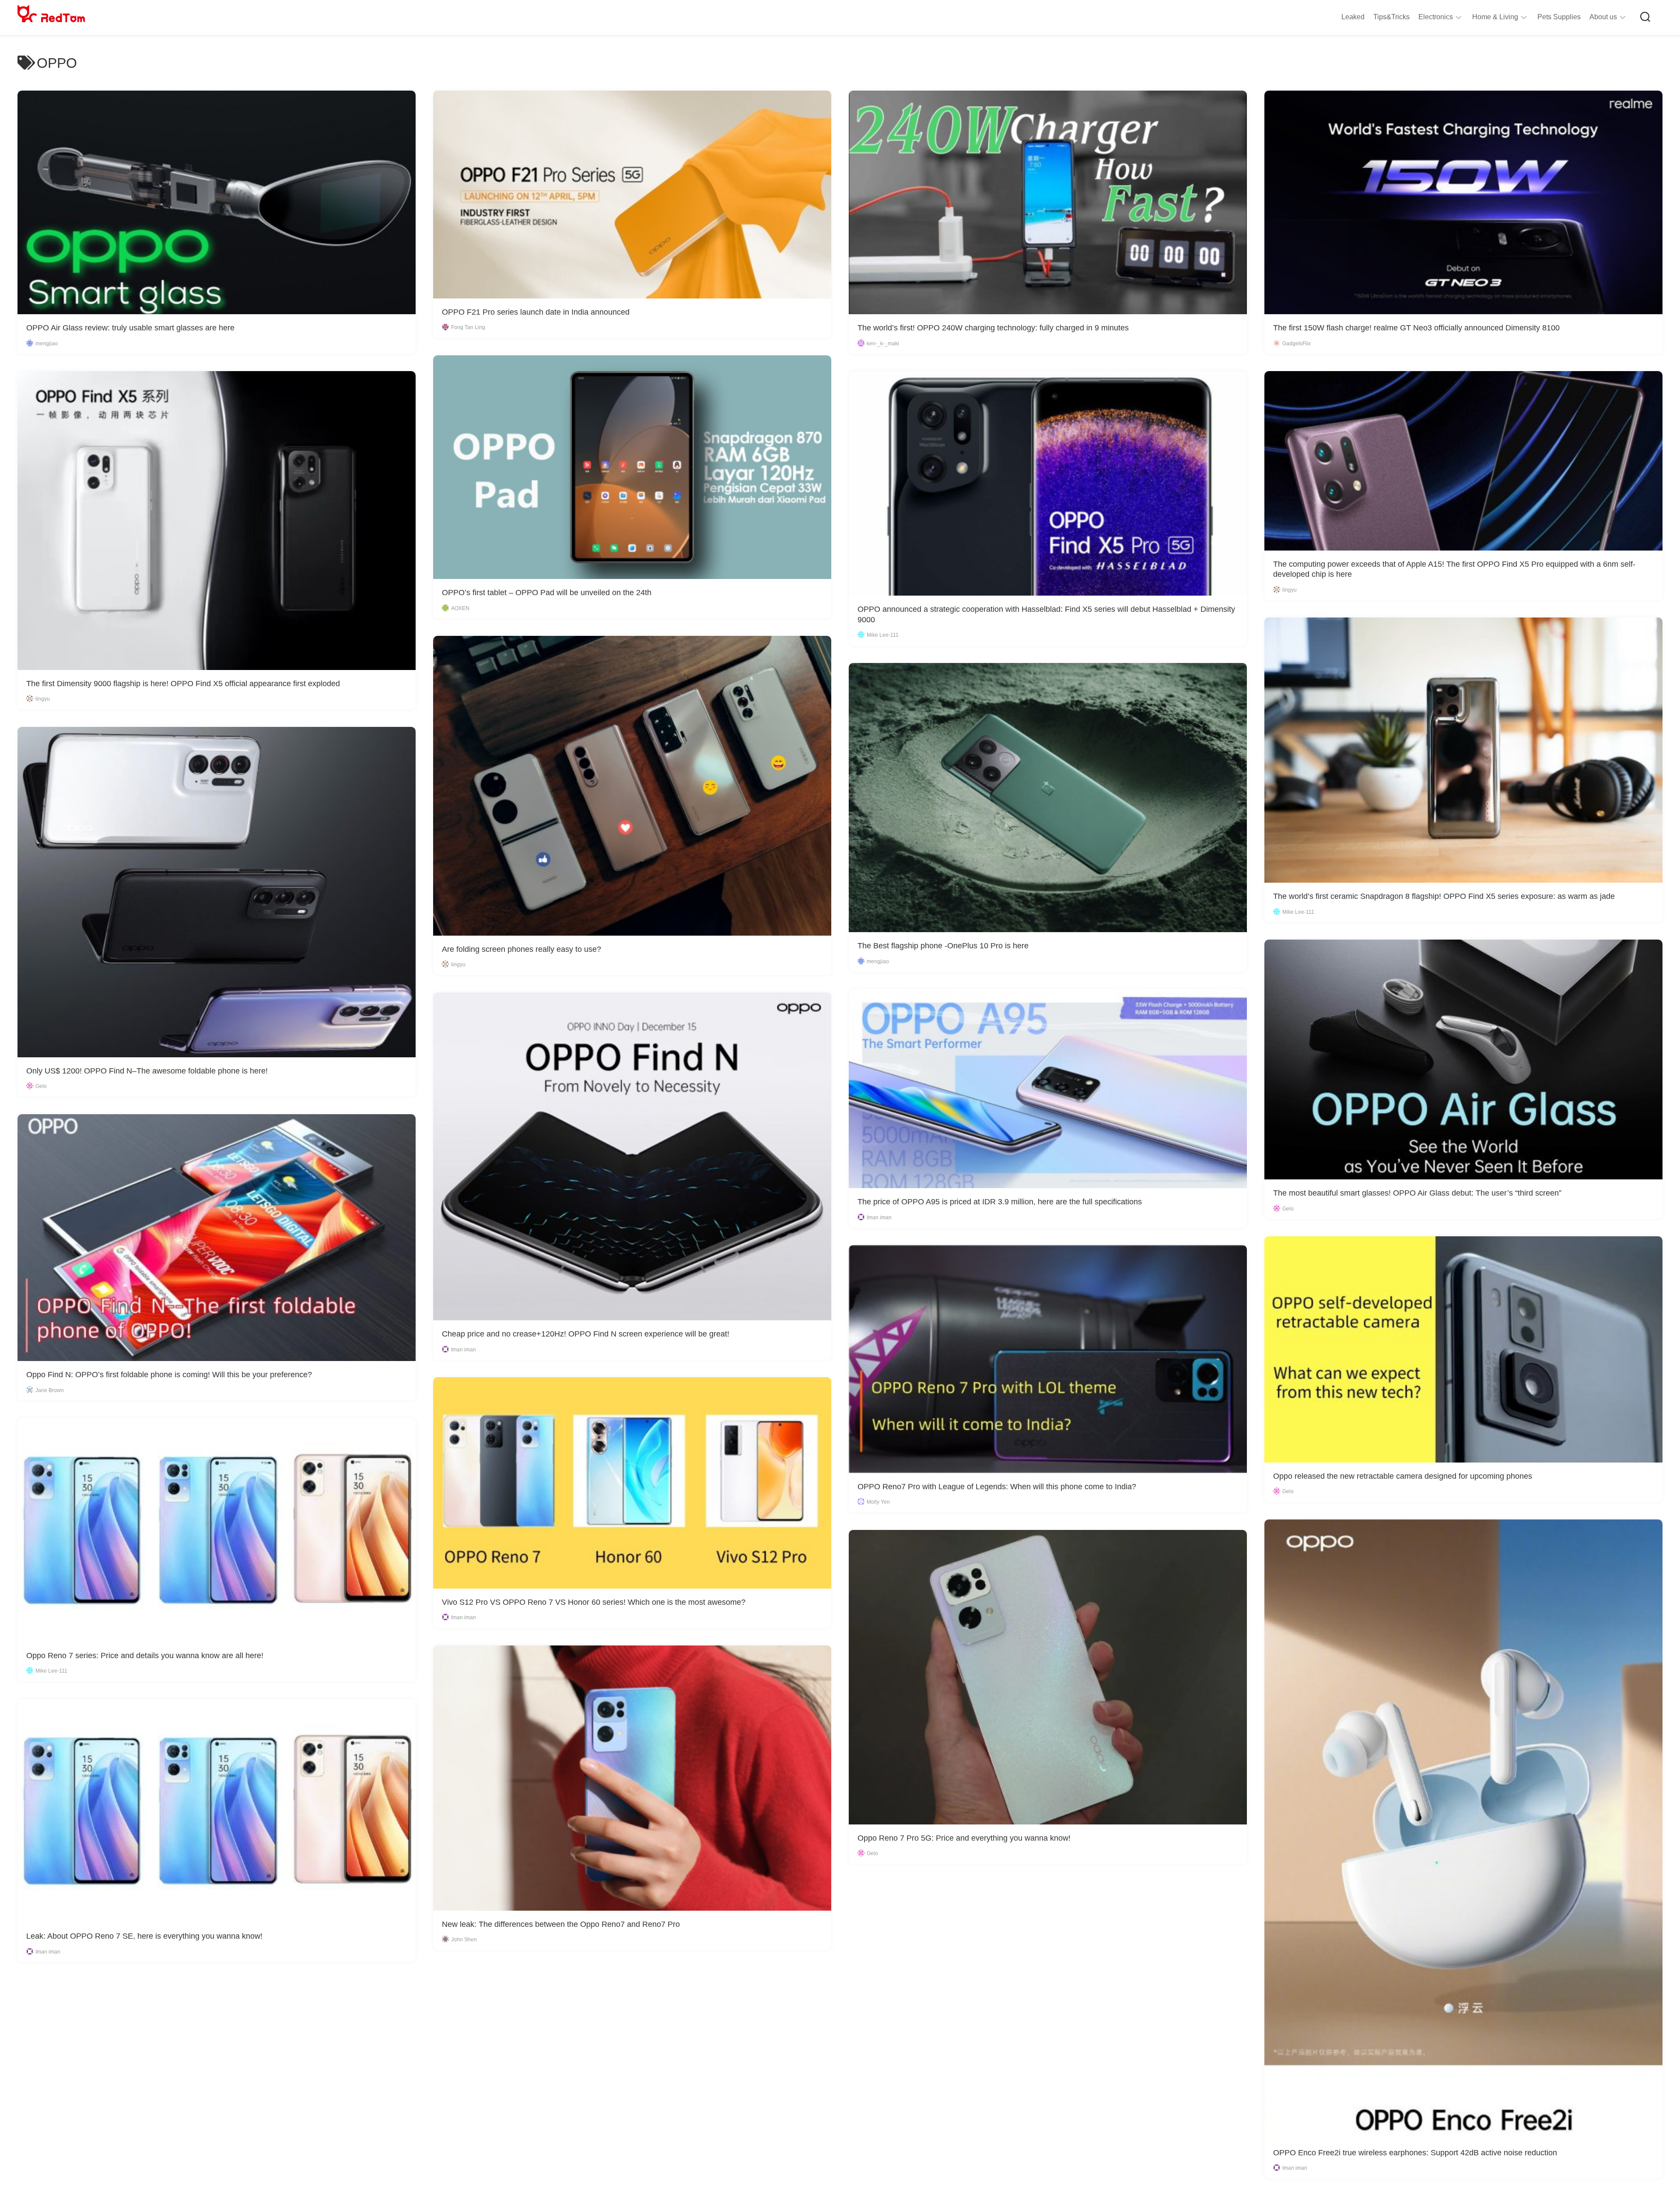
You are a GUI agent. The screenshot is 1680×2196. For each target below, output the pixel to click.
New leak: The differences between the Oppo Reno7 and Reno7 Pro (561, 1924)
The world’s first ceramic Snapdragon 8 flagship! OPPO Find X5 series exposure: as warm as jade (1444, 896)
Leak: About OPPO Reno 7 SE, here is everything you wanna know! (144, 1936)
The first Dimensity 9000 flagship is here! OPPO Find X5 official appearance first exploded (183, 684)
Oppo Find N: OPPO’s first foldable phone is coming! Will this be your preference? (169, 1375)
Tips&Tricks (1391, 17)
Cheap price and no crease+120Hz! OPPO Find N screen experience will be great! (586, 1334)
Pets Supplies (1559, 17)
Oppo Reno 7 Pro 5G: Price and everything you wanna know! (964, 1838)
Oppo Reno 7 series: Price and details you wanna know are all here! (145, 1656)
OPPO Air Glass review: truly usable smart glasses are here (130, 328)
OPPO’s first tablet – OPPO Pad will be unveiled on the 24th (547, 593)
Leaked (1353, 17)
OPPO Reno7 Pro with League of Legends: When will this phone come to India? (997, 1487)
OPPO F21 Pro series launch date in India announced (536, 312)
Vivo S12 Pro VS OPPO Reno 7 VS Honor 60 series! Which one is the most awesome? (594, 1602)
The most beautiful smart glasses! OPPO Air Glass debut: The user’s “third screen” (1417, 1193)
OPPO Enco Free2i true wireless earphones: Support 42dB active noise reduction (1415, 2153)
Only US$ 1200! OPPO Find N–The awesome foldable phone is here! (147, 1071)
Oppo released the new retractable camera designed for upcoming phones (1403, 1476)
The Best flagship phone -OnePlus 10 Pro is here (943, 946)
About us (1603, 17)
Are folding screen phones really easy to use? (521, 949)
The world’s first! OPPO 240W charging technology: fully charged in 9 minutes (993, 328)
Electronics (1436, 17)
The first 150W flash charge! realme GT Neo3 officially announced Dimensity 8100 (1416, 328)
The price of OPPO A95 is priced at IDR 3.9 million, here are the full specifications (1000, 1202)
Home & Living (1495, 17)
